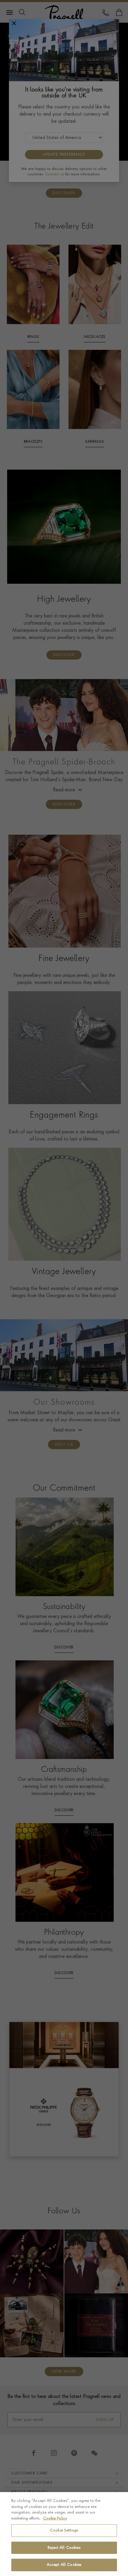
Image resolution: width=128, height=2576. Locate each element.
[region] (64, 2534)
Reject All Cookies (64, 2548)
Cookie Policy (55, 2518)
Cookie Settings (64, 2530)
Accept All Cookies (64, 2565)
